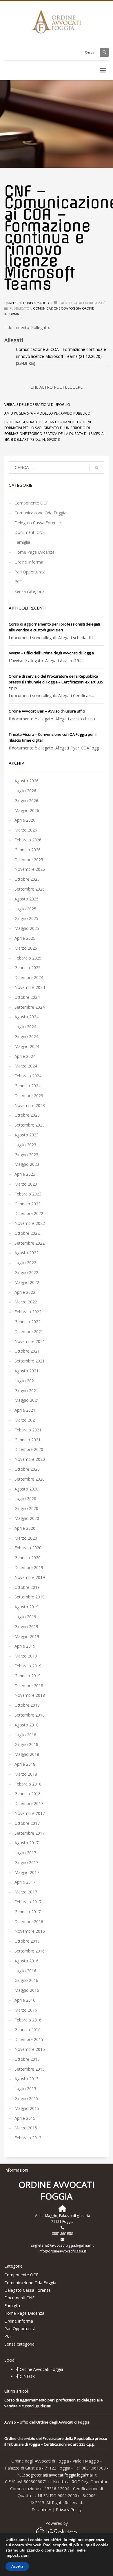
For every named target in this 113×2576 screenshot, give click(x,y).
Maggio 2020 (27, 1518)
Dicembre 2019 (29, 1567)
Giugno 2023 (26, 1155)
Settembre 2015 (30, 2069)
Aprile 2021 (25, 1410)
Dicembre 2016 (29, 1922)
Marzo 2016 (26, 2010)
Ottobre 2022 (27, 1233)
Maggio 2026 (27, 810)
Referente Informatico (29, 303)
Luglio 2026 (25, 791)
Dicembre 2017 (29, 1803)
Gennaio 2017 (28, 1912)
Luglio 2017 (25, 1853)
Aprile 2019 (25, 1646)
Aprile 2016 (25, 2000)
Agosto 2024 (27, 1017)
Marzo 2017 (26, 1892)
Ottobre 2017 (27, 1823)
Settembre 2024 (30, 1007)
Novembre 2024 (30, 987)
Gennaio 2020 (28, 1558)
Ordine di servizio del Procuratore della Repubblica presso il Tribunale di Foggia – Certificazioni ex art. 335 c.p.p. (56, 682)
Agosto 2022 (27, 1253)
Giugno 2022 (26, 1272)
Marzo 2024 (26, 1066)
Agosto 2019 (27, 1607)
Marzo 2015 (26, 2128)
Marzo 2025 (26, 948)
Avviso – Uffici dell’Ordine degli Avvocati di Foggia (51, 653)
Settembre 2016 (30, 1951)
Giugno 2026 (26, 801)
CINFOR (27, 2376)
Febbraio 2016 (28, 2020)
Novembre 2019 (30, 1577)
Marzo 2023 (26, 1184)
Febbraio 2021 (28, 1430)
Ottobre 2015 (27, 2059)
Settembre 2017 (30, 1833)
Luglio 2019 (25, 1617)
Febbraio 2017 (28, 1902)
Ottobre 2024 (27, 997)
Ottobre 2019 (27, 1587)
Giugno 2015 (26, 2098)
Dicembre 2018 (29, 1686)
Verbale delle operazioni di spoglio (37, 405)
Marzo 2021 (26, 1420)
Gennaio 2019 (28, 1676)
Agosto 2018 (27, 1725)
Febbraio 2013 (28, 2138)
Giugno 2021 (26, 1391)
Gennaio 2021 (28, 1440)
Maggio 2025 (27, 928)
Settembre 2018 (30, 1715)
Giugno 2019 (26, 1627)
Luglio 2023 (25, 1145)
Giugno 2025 (26, 918)
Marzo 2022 (26, 1302)
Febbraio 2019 (28, 1666)
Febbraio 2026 (28, 840)
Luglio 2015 (25, 2089)
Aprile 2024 (25, 1056)
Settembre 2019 (30, 1597)
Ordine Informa (29, 562)
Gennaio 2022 (28, 1322)
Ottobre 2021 (27, 1351)
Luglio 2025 (25, 909)
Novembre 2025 (30, 869)
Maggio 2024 (27, 1046)
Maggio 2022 (27, 1282)
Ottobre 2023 (27, 1115)
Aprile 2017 (25, 1882)
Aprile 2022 (25, 1292)
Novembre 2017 (30, 1813)
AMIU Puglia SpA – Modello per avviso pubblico (47, 413)
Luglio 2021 (25, 1381)
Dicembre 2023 (29, 1096)
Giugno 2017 (26, 1862)
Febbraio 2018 (28, 1784)
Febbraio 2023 (28, 1194)
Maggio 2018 (27, 1754)
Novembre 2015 (30, 2049)
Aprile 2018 (25, 1764)
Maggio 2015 (27, 2108)
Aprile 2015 (25, 2118)
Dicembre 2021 (29, 1331)
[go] (97, 468)
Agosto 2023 (27, 1135)
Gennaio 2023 (28, 1204)
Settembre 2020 (30, 1479)
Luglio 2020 (25, 1498)
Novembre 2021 (30, 1341)
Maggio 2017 (27, 1872)
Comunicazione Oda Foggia (57, 308)
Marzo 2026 (26, 830)
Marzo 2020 (26, 1538)
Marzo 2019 (26, 1656)
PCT (18, 581)
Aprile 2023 (25, 1174)
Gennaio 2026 (28, 850)
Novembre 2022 (30, 1223)
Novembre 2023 (30, 1105)
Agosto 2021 (27, 1371)
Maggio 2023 (27, 1164)
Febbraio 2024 (28, 1076)
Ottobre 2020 (27, 1469)
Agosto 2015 (27, 2079)
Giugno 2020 (26, 1508)
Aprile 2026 (25, 820)
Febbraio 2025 (28, 958)
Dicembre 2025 (29, 860)
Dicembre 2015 (29, 2039)
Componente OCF (31, 503)
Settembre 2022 (30, 1243)
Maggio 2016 (27, 1990)
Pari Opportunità (30, 572)
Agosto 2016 (27, 1961)
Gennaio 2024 (28, 1086)
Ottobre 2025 (27, 879)
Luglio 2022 (25, 1263)
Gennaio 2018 (28, 1794)
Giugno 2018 (26, 1744)
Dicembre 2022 (29, 1213)
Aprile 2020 (25, 1528)
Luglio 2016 (25, 1971)
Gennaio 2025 (28, 968)
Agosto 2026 (27, 781)
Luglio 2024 (25, 1027)
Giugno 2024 (26, 1036)
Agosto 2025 (27, 899)
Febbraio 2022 (28, 1312)
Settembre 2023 (30, 1125)
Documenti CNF (30, 532)
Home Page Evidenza (34, 552)
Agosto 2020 (27, 1489)
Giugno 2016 (26, 1980)
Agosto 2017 (27, 1843)
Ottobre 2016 (27, 1941)
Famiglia (22, 542)
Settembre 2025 (30, 889)
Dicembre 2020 (29, 1449)
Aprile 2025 (25, 938)
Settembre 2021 (30, 1361)
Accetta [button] (17, 2566)
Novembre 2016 (30, 1931)
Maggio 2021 (27, 1400)
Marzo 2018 (26, 1774)
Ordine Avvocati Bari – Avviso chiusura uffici (47, 711)
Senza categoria (30, 591)
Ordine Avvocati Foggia (41, 2369)
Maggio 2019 (27, 1636)
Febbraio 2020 (28, 1548)
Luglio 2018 (25, 1735)
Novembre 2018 (30, 1695)
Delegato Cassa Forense (38, 523)
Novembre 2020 (30, 1459)
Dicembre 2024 (29, 977)
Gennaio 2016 (28, 2029)
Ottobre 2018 (27, 1705)
